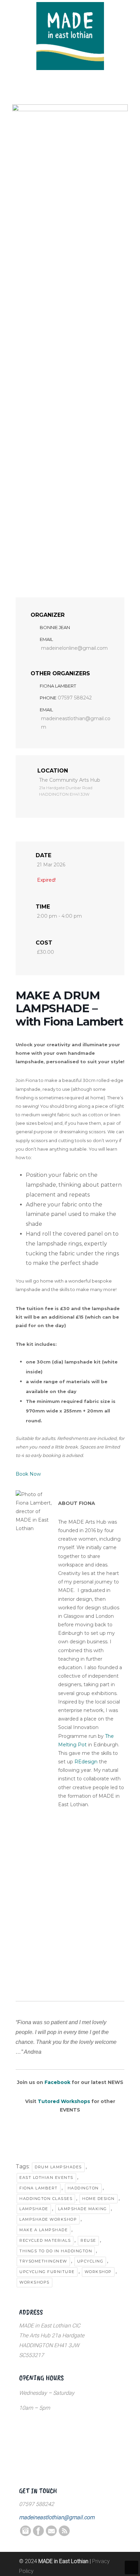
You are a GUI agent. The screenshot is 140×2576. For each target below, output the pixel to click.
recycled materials (45, 2240)
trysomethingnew (43, 2261)
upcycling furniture (47, 2272)
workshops (34, 2282)
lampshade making (83, 2209)
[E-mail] (51, 2534)
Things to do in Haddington (56, 2251)
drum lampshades (58, 2167)
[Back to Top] (132, 2567)
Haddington (83, 2188)
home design (99, 2199)
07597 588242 (75, 698)
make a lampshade (43, 2230)
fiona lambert (39, 2188)
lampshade (34, 2209)
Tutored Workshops (64, 2101)
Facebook (57, 2082)
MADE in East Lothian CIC (70, 36)
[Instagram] (25, 2534)
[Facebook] (38, 2534)
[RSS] (64, 2534)
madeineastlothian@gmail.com (76, 723)
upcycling (90, 2261)
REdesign (86, 1762)
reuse (88, 2240)
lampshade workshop (48, 2219)
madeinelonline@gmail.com (74, 648)
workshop (98, 2272)
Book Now (28, 1474)
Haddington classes (46, 2199)
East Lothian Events (46, 2177)
